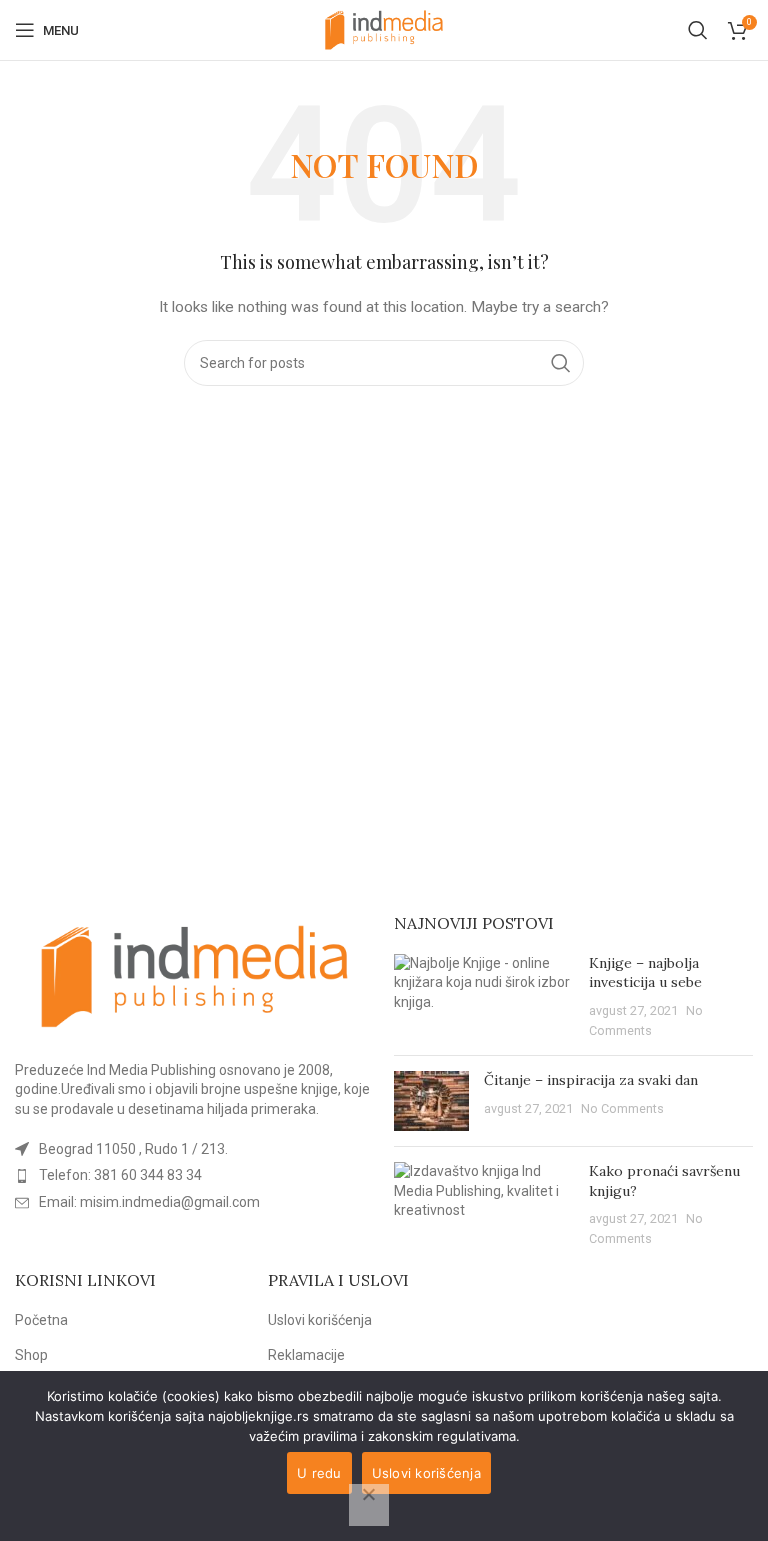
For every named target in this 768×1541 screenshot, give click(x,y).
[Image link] (194, 975)
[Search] (698, 30)
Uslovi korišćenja (320, 1320)
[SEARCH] (561, 363)
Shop (31, 1355)
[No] (369, 1505)
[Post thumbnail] (484, 997)
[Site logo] (384, 29)
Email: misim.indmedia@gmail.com (149, 1202)
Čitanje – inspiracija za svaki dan (591, 1080)
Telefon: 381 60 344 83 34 (120, 1175)
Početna (41, 1320)
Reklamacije (306, 1355)
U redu (319, 1473)
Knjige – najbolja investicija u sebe (645, 973)
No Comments (622, 1108)
